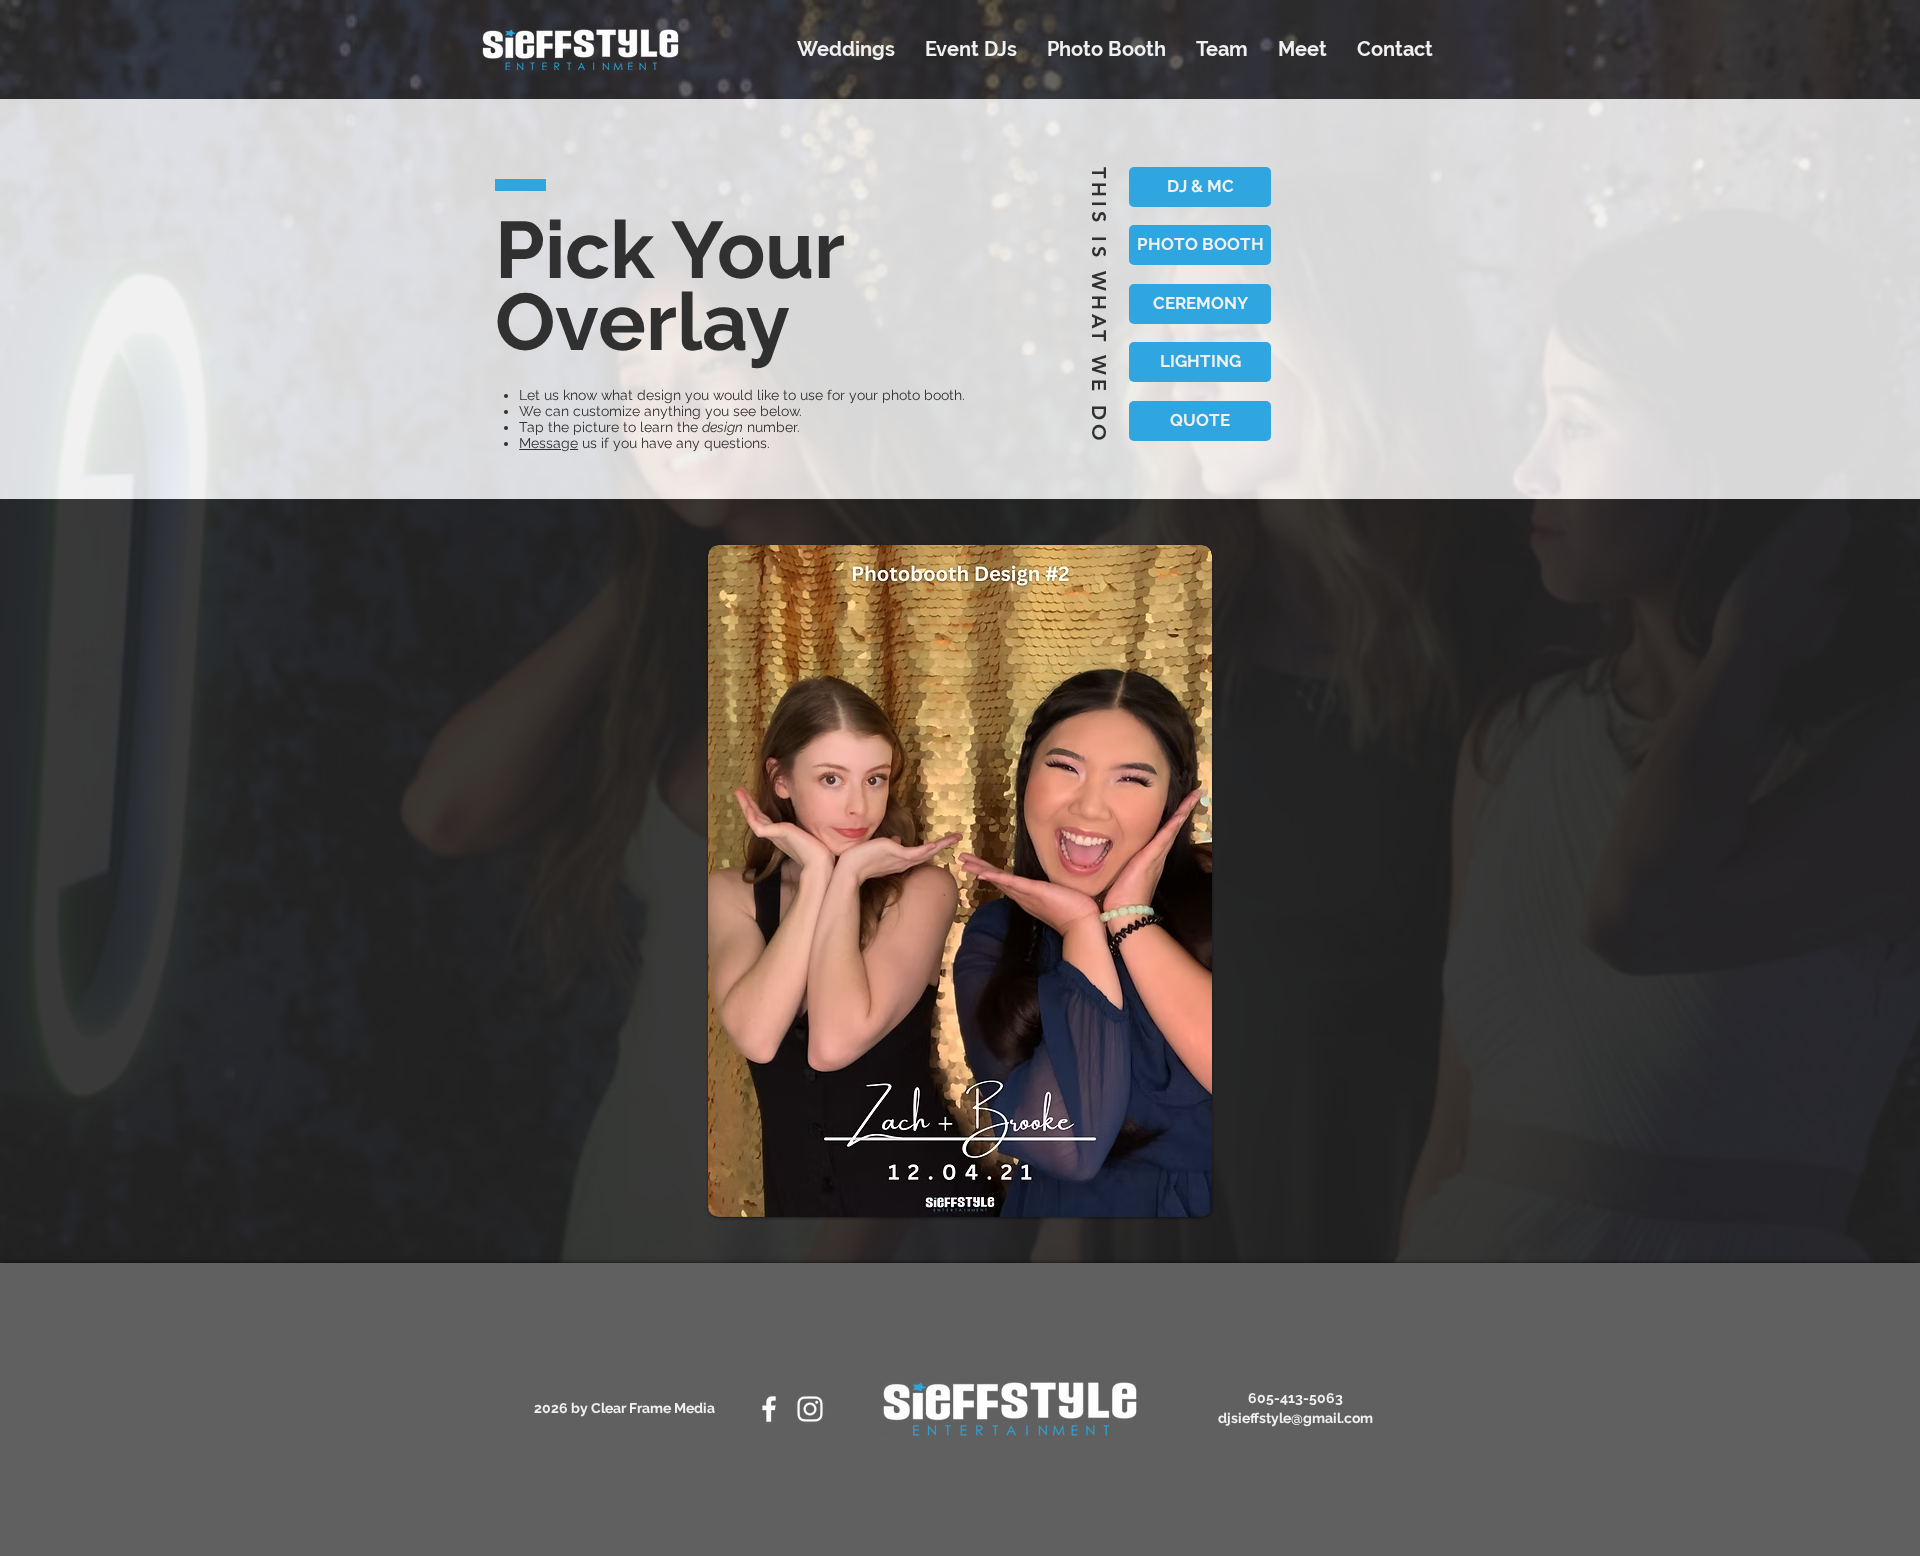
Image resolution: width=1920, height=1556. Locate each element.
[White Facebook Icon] (769, 1409)
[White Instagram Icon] (810, 1409)
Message (548, 443)
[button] (960, 881)
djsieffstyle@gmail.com (1295, 1418)
